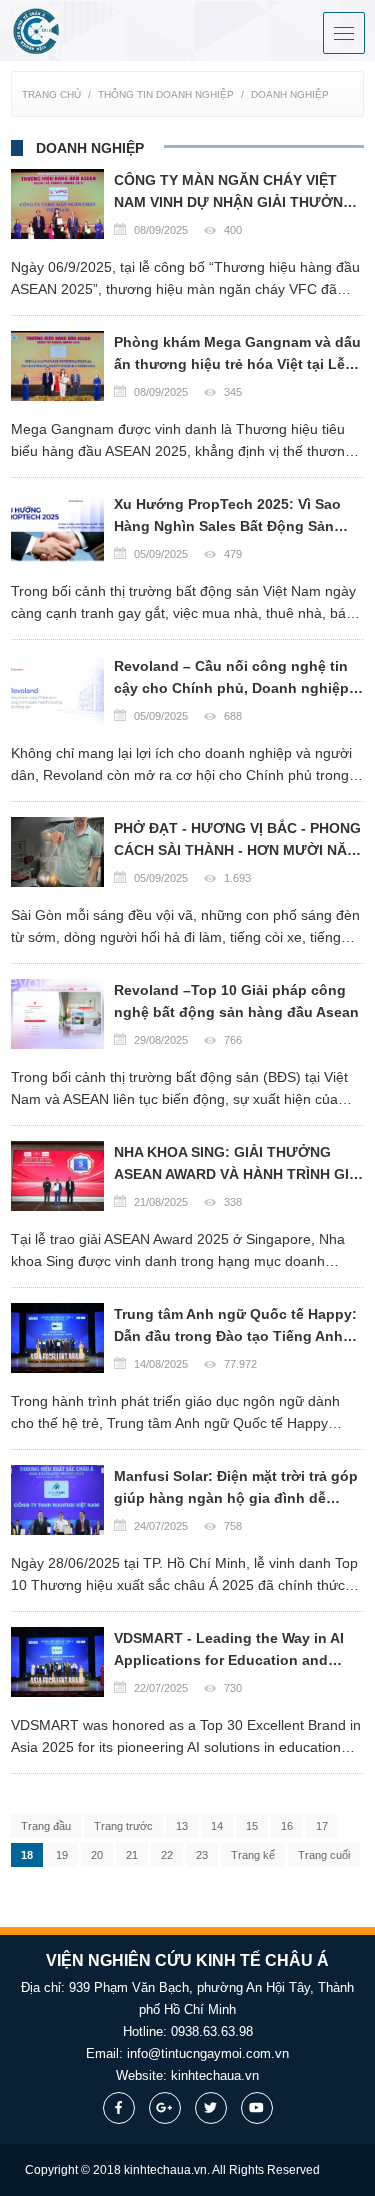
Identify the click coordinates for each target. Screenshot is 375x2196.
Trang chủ (51, 94)
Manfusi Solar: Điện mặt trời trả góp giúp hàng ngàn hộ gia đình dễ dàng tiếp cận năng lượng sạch (236, 1498)
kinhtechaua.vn (215, 2075)
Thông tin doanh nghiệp (166, 94)
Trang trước (123, 1826)
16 (287, 1826)
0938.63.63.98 (212, 2031)
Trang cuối (324, 1855)
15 (252, 1826)
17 (322, 1826)
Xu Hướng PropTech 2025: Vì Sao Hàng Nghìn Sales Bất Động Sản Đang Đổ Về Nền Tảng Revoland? (228, 526)
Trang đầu (46, 1826)
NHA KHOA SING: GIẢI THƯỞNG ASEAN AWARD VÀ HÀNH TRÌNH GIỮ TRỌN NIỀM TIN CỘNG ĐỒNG (237, 1174)
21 (132, 1855)
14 (217, 1826)
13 (182, 1826)
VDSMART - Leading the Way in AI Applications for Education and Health (229, 1660)
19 (62, 1855)
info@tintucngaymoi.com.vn (208, 2053)
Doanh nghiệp (290, 94)
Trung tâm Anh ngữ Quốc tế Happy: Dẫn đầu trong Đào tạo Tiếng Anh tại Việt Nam (235, 1336)
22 (167, 1855)
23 (202, 1855)
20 (97, 1855)
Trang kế (253, 1855)
